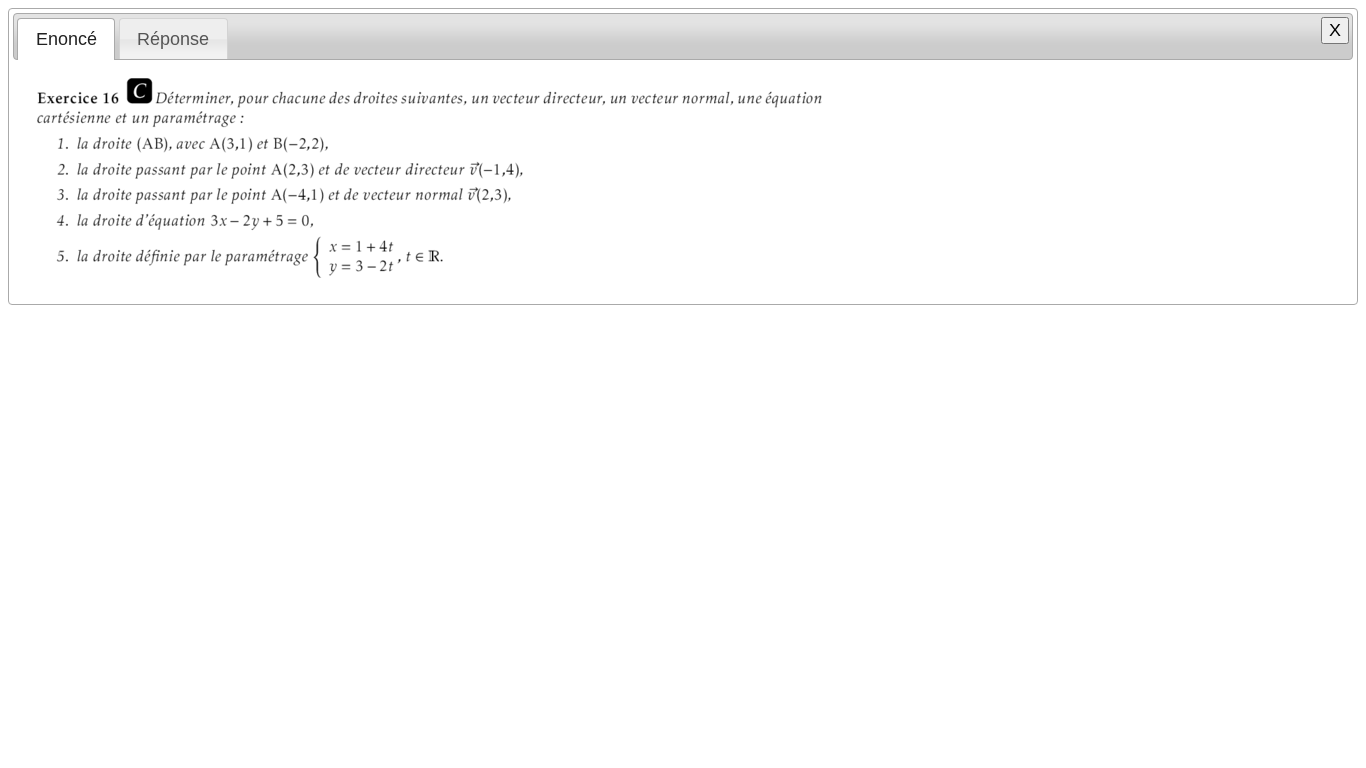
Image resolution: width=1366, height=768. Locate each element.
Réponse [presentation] (173, 39)
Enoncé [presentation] (66, 39)
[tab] (66, 39)
